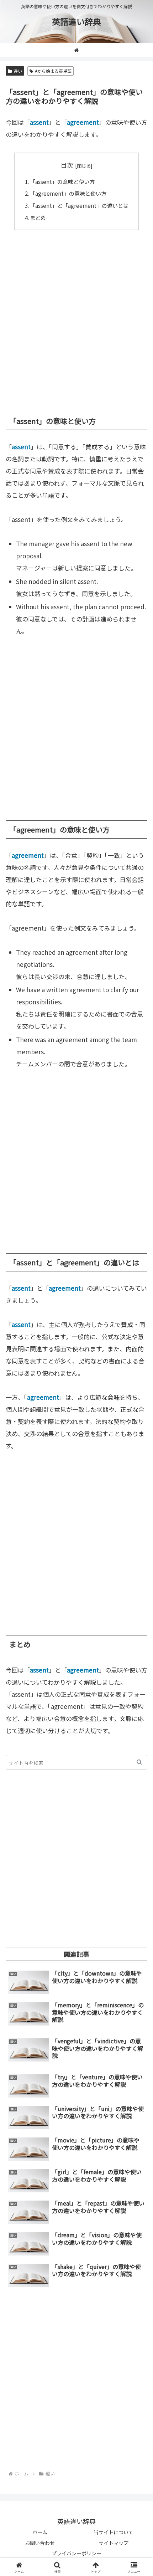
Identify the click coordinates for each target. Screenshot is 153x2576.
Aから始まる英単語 (53, 71)
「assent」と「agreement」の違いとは (79, 205)
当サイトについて (114, 2532)
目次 (67, 165)
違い (18, 71)
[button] (139, 1762)
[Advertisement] (76, 317)
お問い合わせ (40, 2543)
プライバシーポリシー (76, 2553)
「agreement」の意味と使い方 (68, 193)
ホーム (40, 2532)
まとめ (38, 217)
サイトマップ (114, 2543)
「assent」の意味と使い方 (62, 181)
